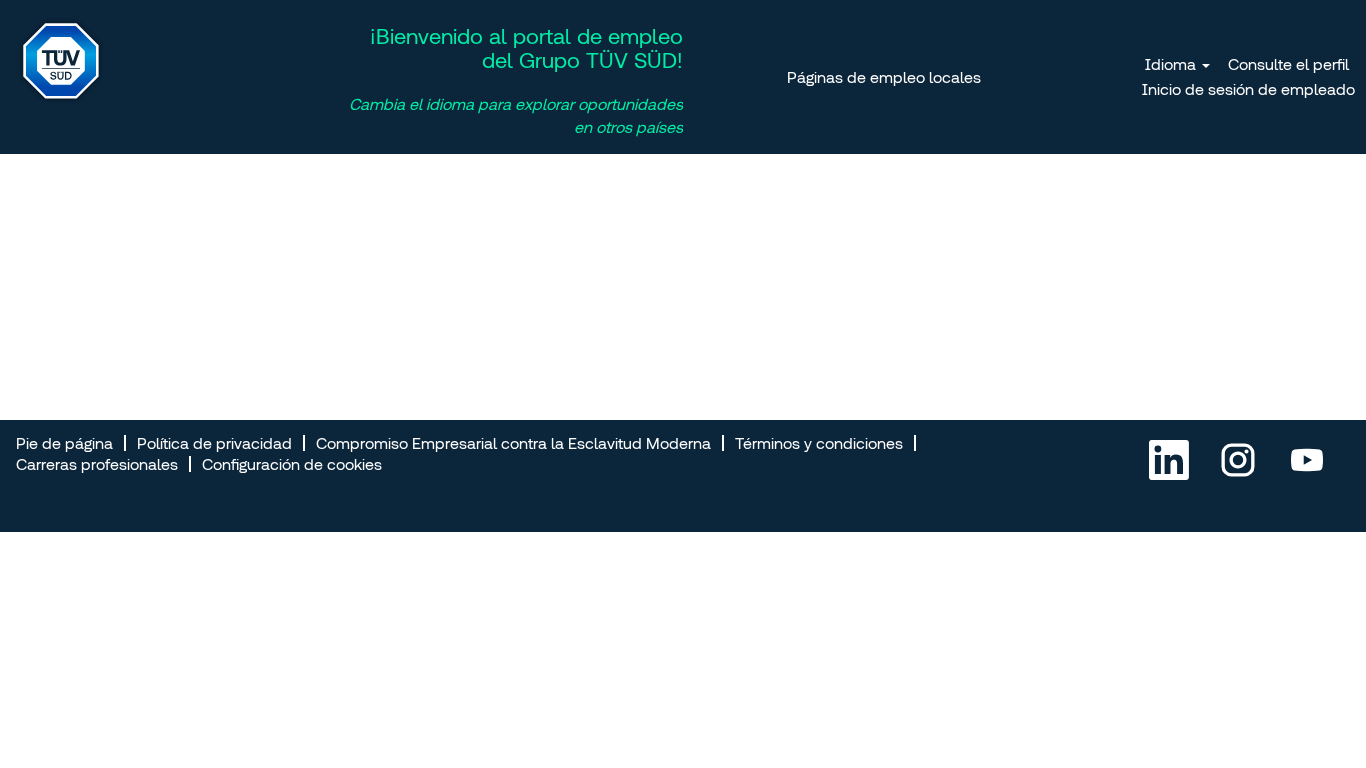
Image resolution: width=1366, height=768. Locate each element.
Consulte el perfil (1288, 64)
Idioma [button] (1172, 64)
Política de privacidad (214, 443)
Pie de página (64, 443)
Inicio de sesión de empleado (1248, 89)
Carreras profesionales (97, 464)
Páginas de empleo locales (884, 77)
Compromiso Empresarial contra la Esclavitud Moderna (513, 443)
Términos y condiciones (819, 443)
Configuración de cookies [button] (292, 464)
